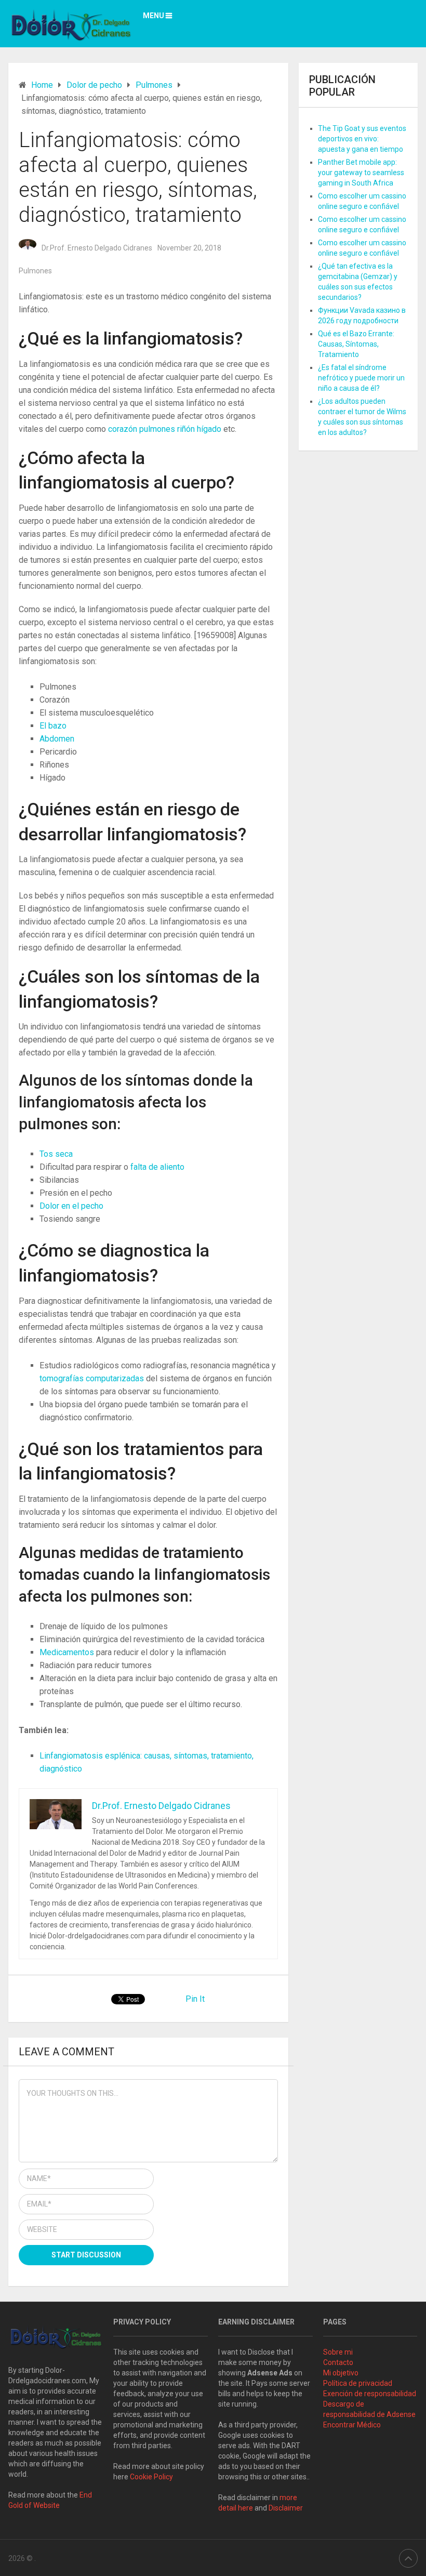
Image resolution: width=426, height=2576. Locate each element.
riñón (187, 429)
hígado (210, 429)
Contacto (338, 2362)
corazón (124, 429)
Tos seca (56, 1154)
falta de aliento (157, 1167)
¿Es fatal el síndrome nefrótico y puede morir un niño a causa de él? (361, 378)
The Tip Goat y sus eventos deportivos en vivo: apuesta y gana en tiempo (362, 139)
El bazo (53, 726)
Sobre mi (338, 2352)
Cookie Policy (151, 2477)
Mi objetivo (341, 2373)
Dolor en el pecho (71, 1206)
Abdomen (57, 739)
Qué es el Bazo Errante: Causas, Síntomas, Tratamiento (356, 344)
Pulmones (35, 271)
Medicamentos (68, 1652)
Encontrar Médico (352, 2425)
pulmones (158, 429)
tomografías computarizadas (93, 1378)
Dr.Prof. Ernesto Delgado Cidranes (97, 248)
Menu (154, 16)
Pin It (195, 1999)
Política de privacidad (358, 2383)
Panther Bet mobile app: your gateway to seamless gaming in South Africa (361, 173)
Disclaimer (287, 2508)
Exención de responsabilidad (370, 2394)
